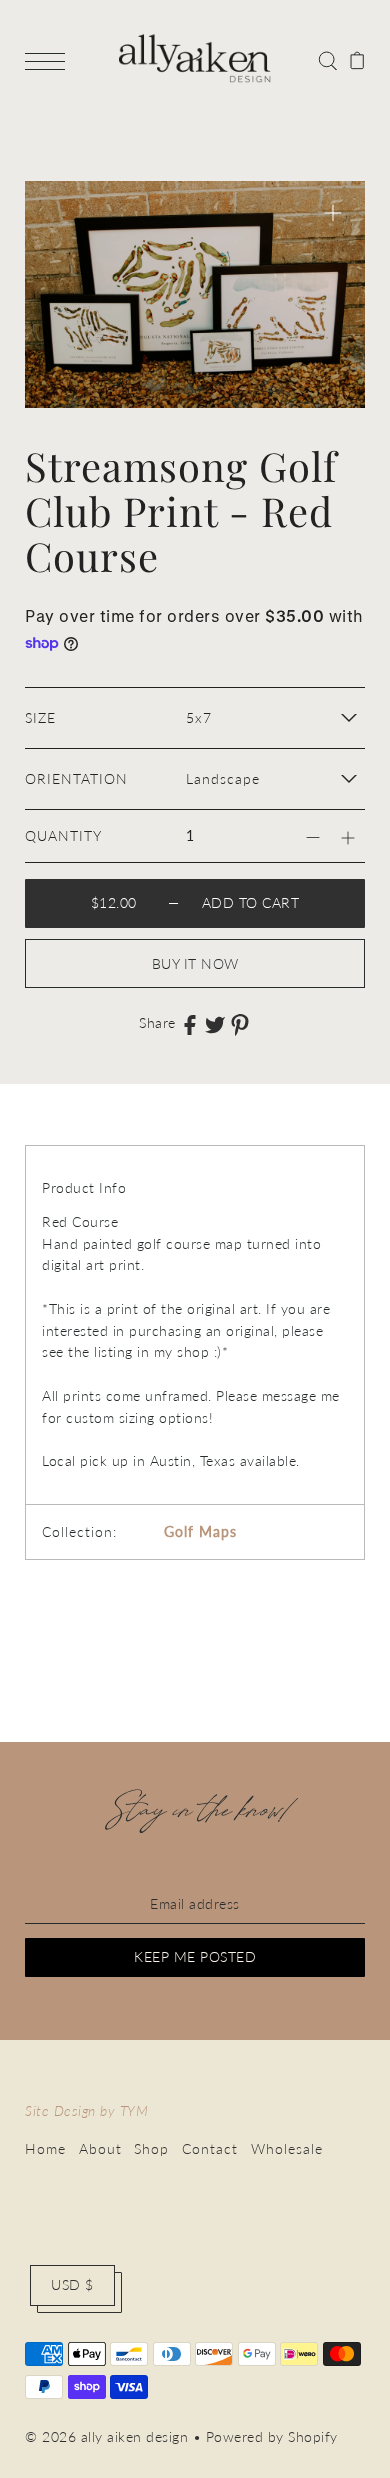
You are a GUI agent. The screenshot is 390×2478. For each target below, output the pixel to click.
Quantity (63, 836)
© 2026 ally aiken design (106, 2437)
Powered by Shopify (272, 2437)
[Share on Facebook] (190, 1024)
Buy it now (195, 964)
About (100, 2149)
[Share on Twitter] (215, 1024)
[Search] (327, 59)
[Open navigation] (50, 60)
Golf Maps (200, 1532)
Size (40, 718)
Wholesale (287, 2149)
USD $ (72, 2285)
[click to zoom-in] (333, 213)
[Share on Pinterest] (240, 1024)
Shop (151, 2149)
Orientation (76, 779)
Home (45, 2149)
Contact (210, 2149)
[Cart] (357, 59)
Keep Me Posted (195, 1957)
